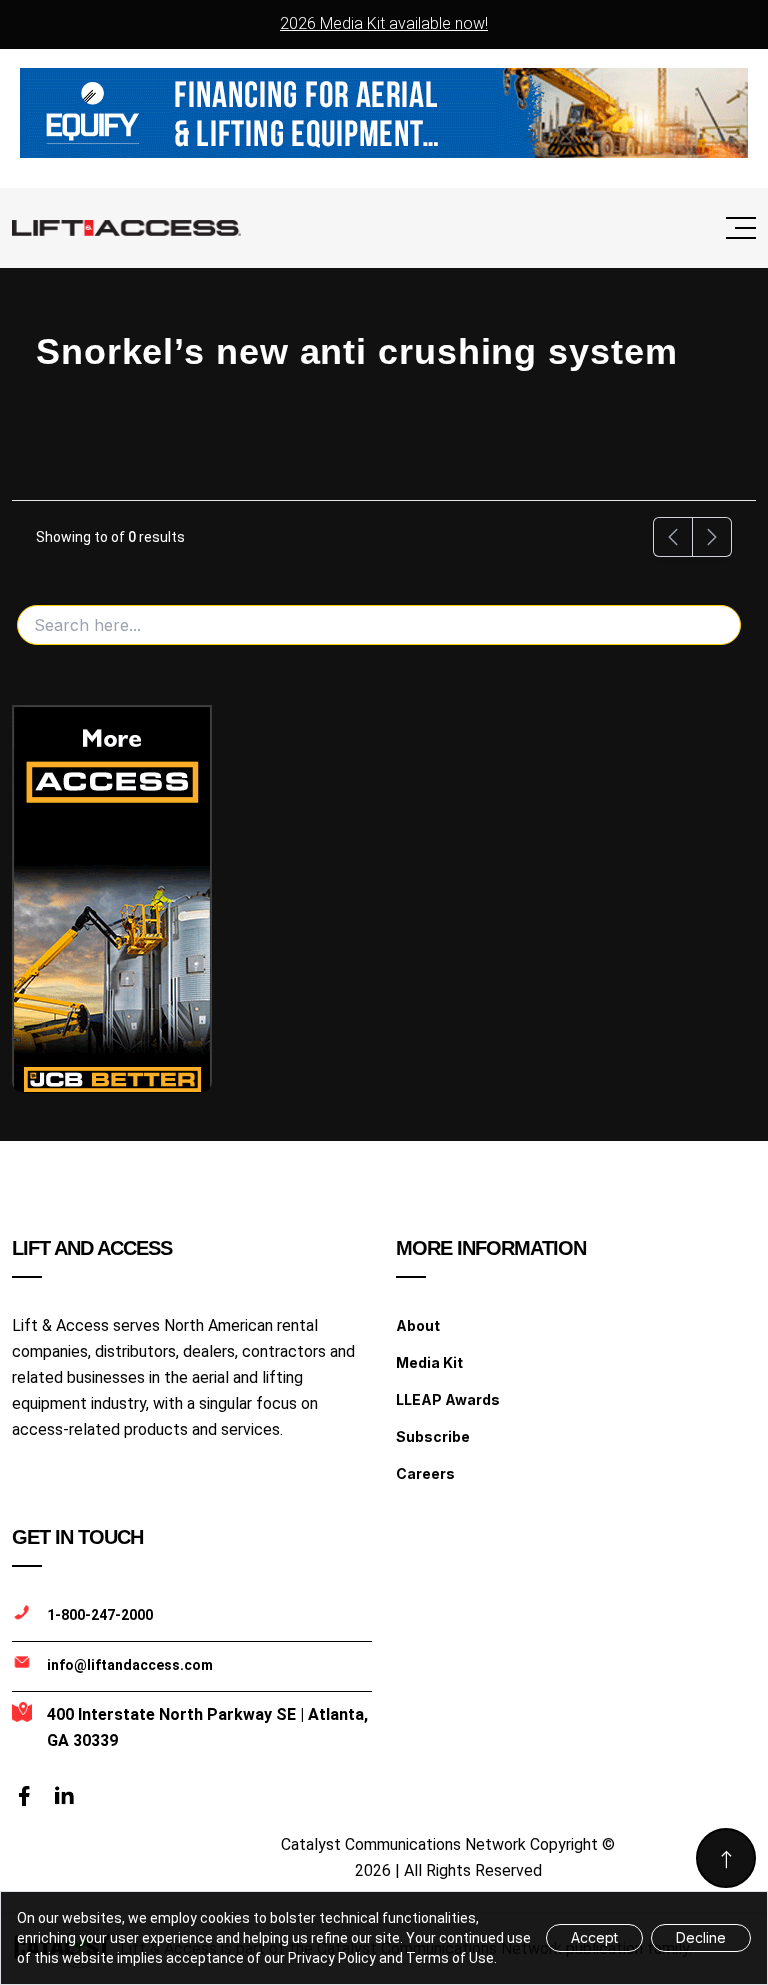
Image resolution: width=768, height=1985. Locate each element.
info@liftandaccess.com (130, 1665)
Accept (594, 1937)
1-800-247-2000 (100, 1615)
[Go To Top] (726, 1858)
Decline (701, 1937)
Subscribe (433, 1436)
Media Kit (429, 1362)
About (418, 1325)
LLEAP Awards (448, 1399)
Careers (425, 1473)
